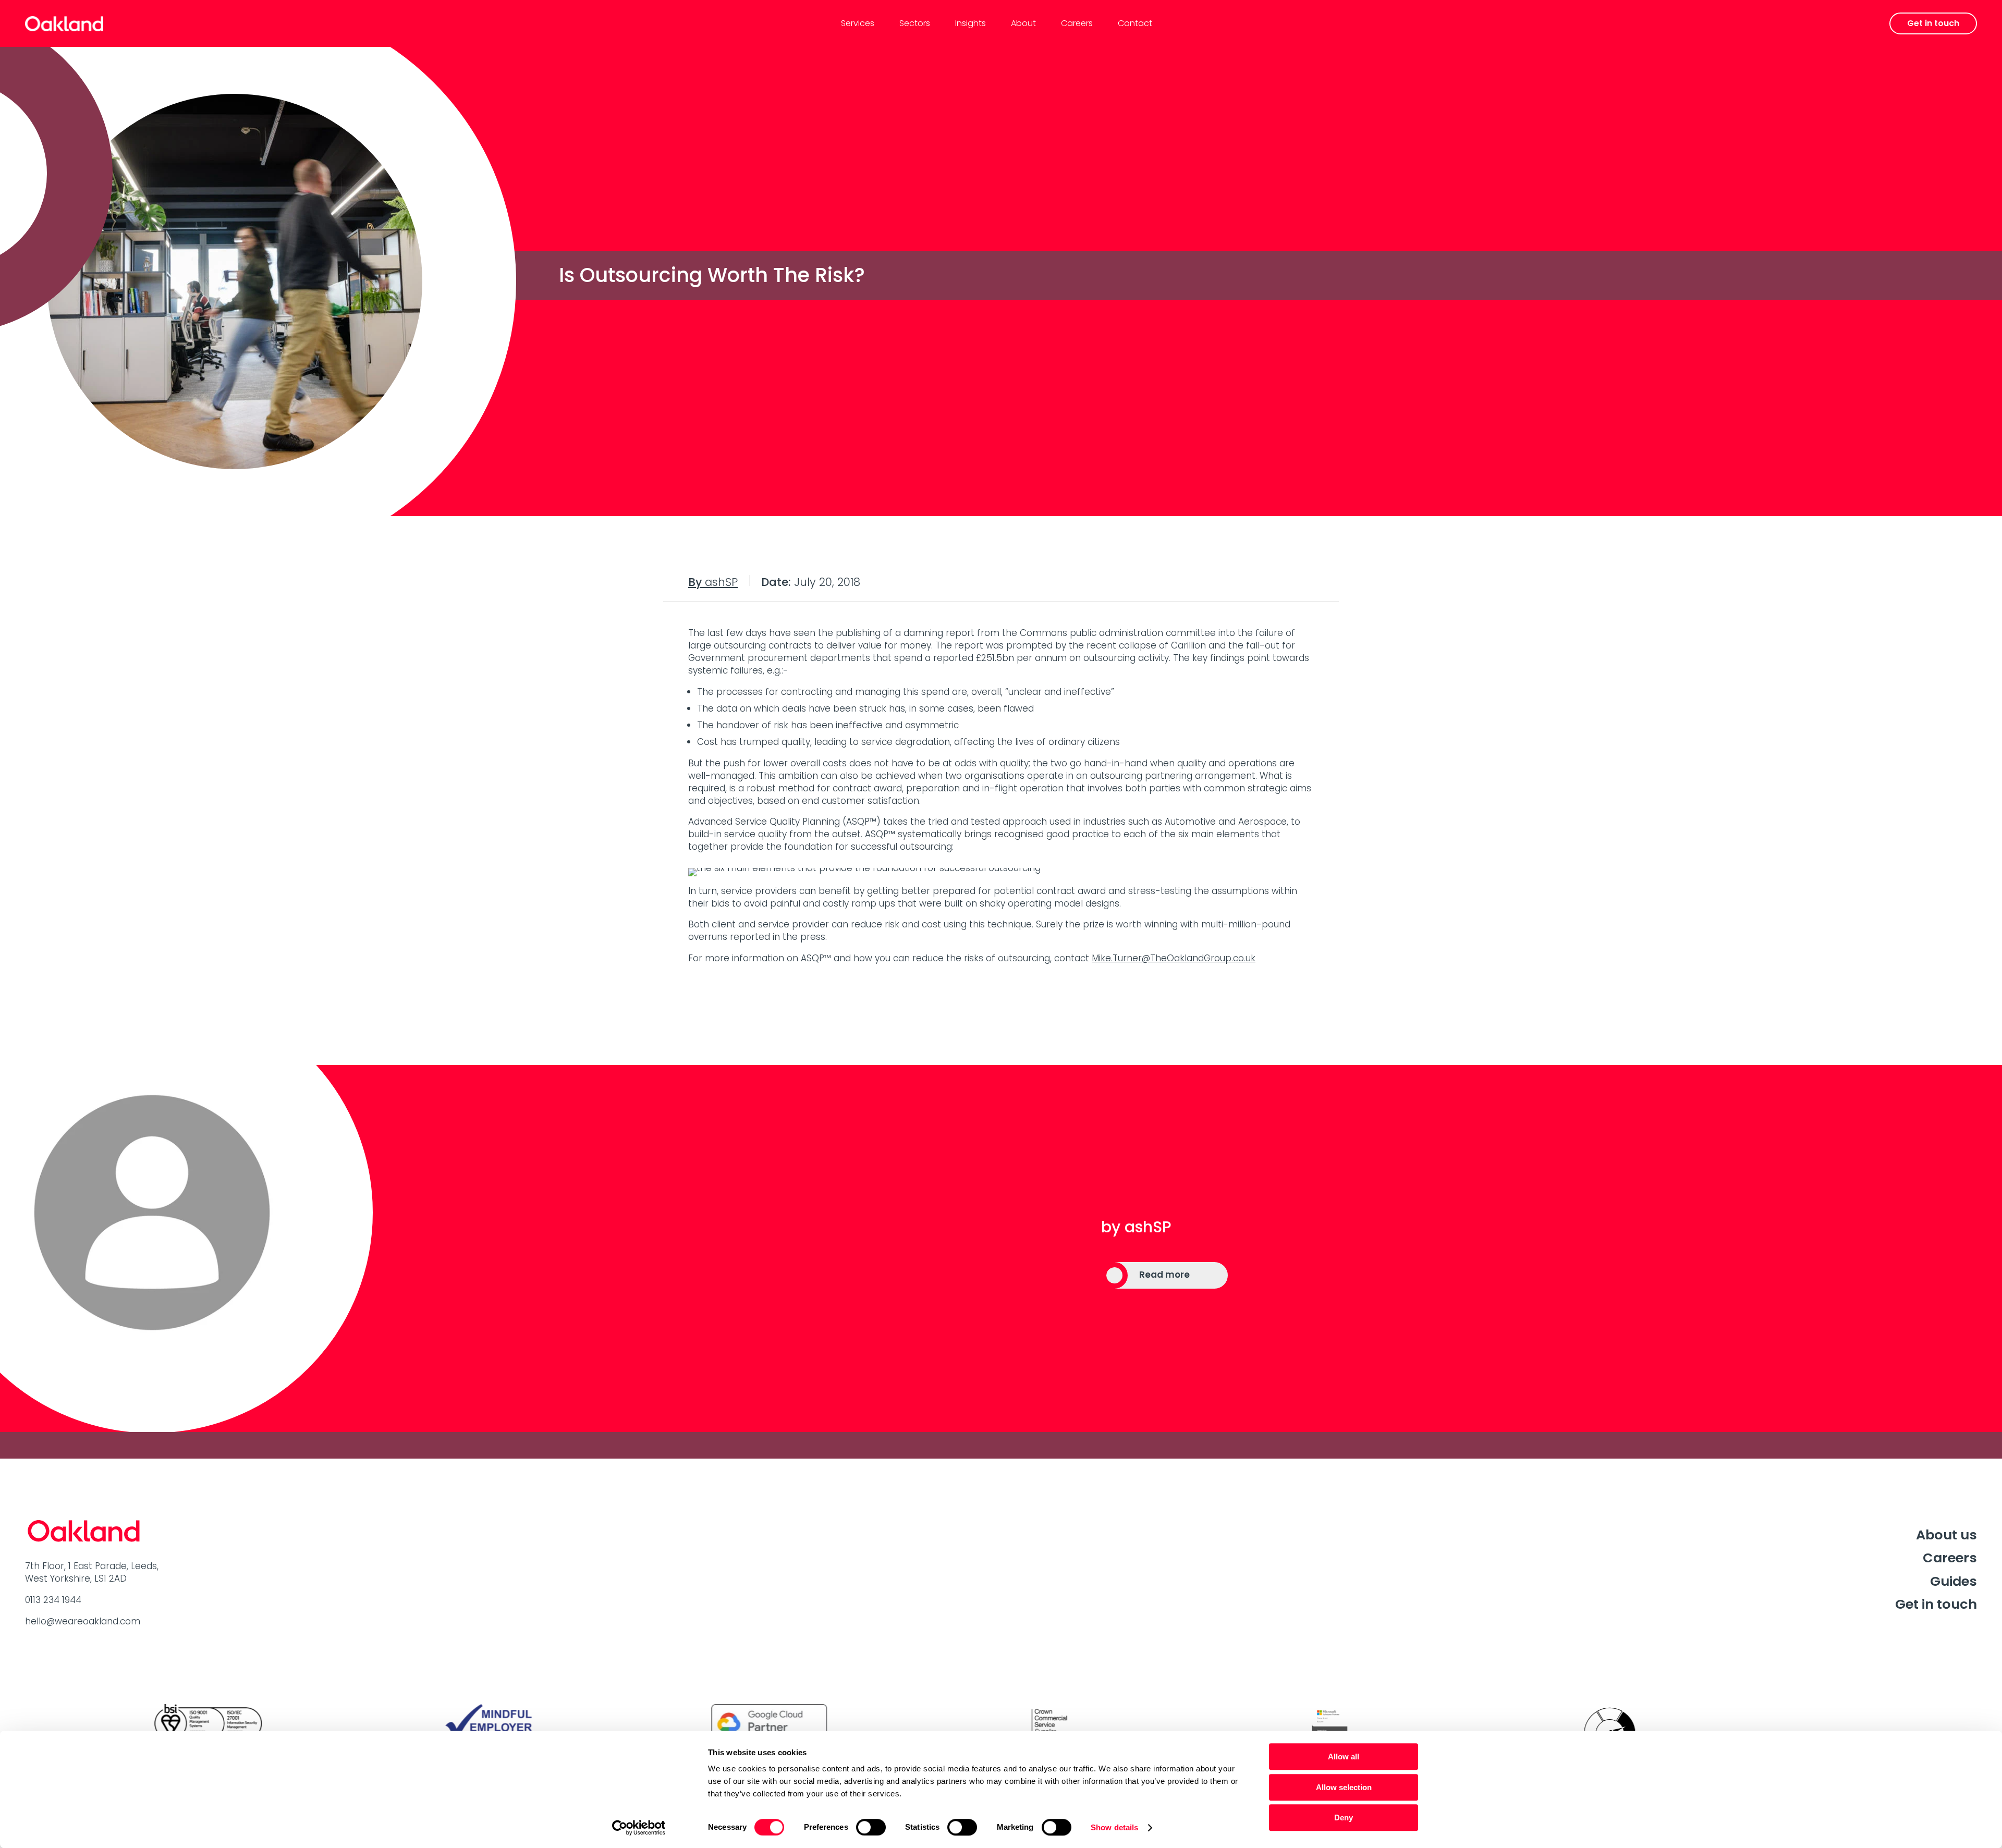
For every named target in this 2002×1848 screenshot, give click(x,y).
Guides (1954, 1581)
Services (858, 23)
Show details (1114, 1827)
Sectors (915, 23)
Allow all (1344, 1757)
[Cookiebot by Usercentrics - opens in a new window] (639, 1828)
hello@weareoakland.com (83, 1621)
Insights (971, 23)
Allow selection (1344, 1787)
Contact (1135, 23)
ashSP (713, 582)
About (1023, 23)
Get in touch (1936, 1604)
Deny (1344, 1818)
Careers (1077, 23)
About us (1946, 1535)
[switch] (871, 1827)
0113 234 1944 (53, 1600)
